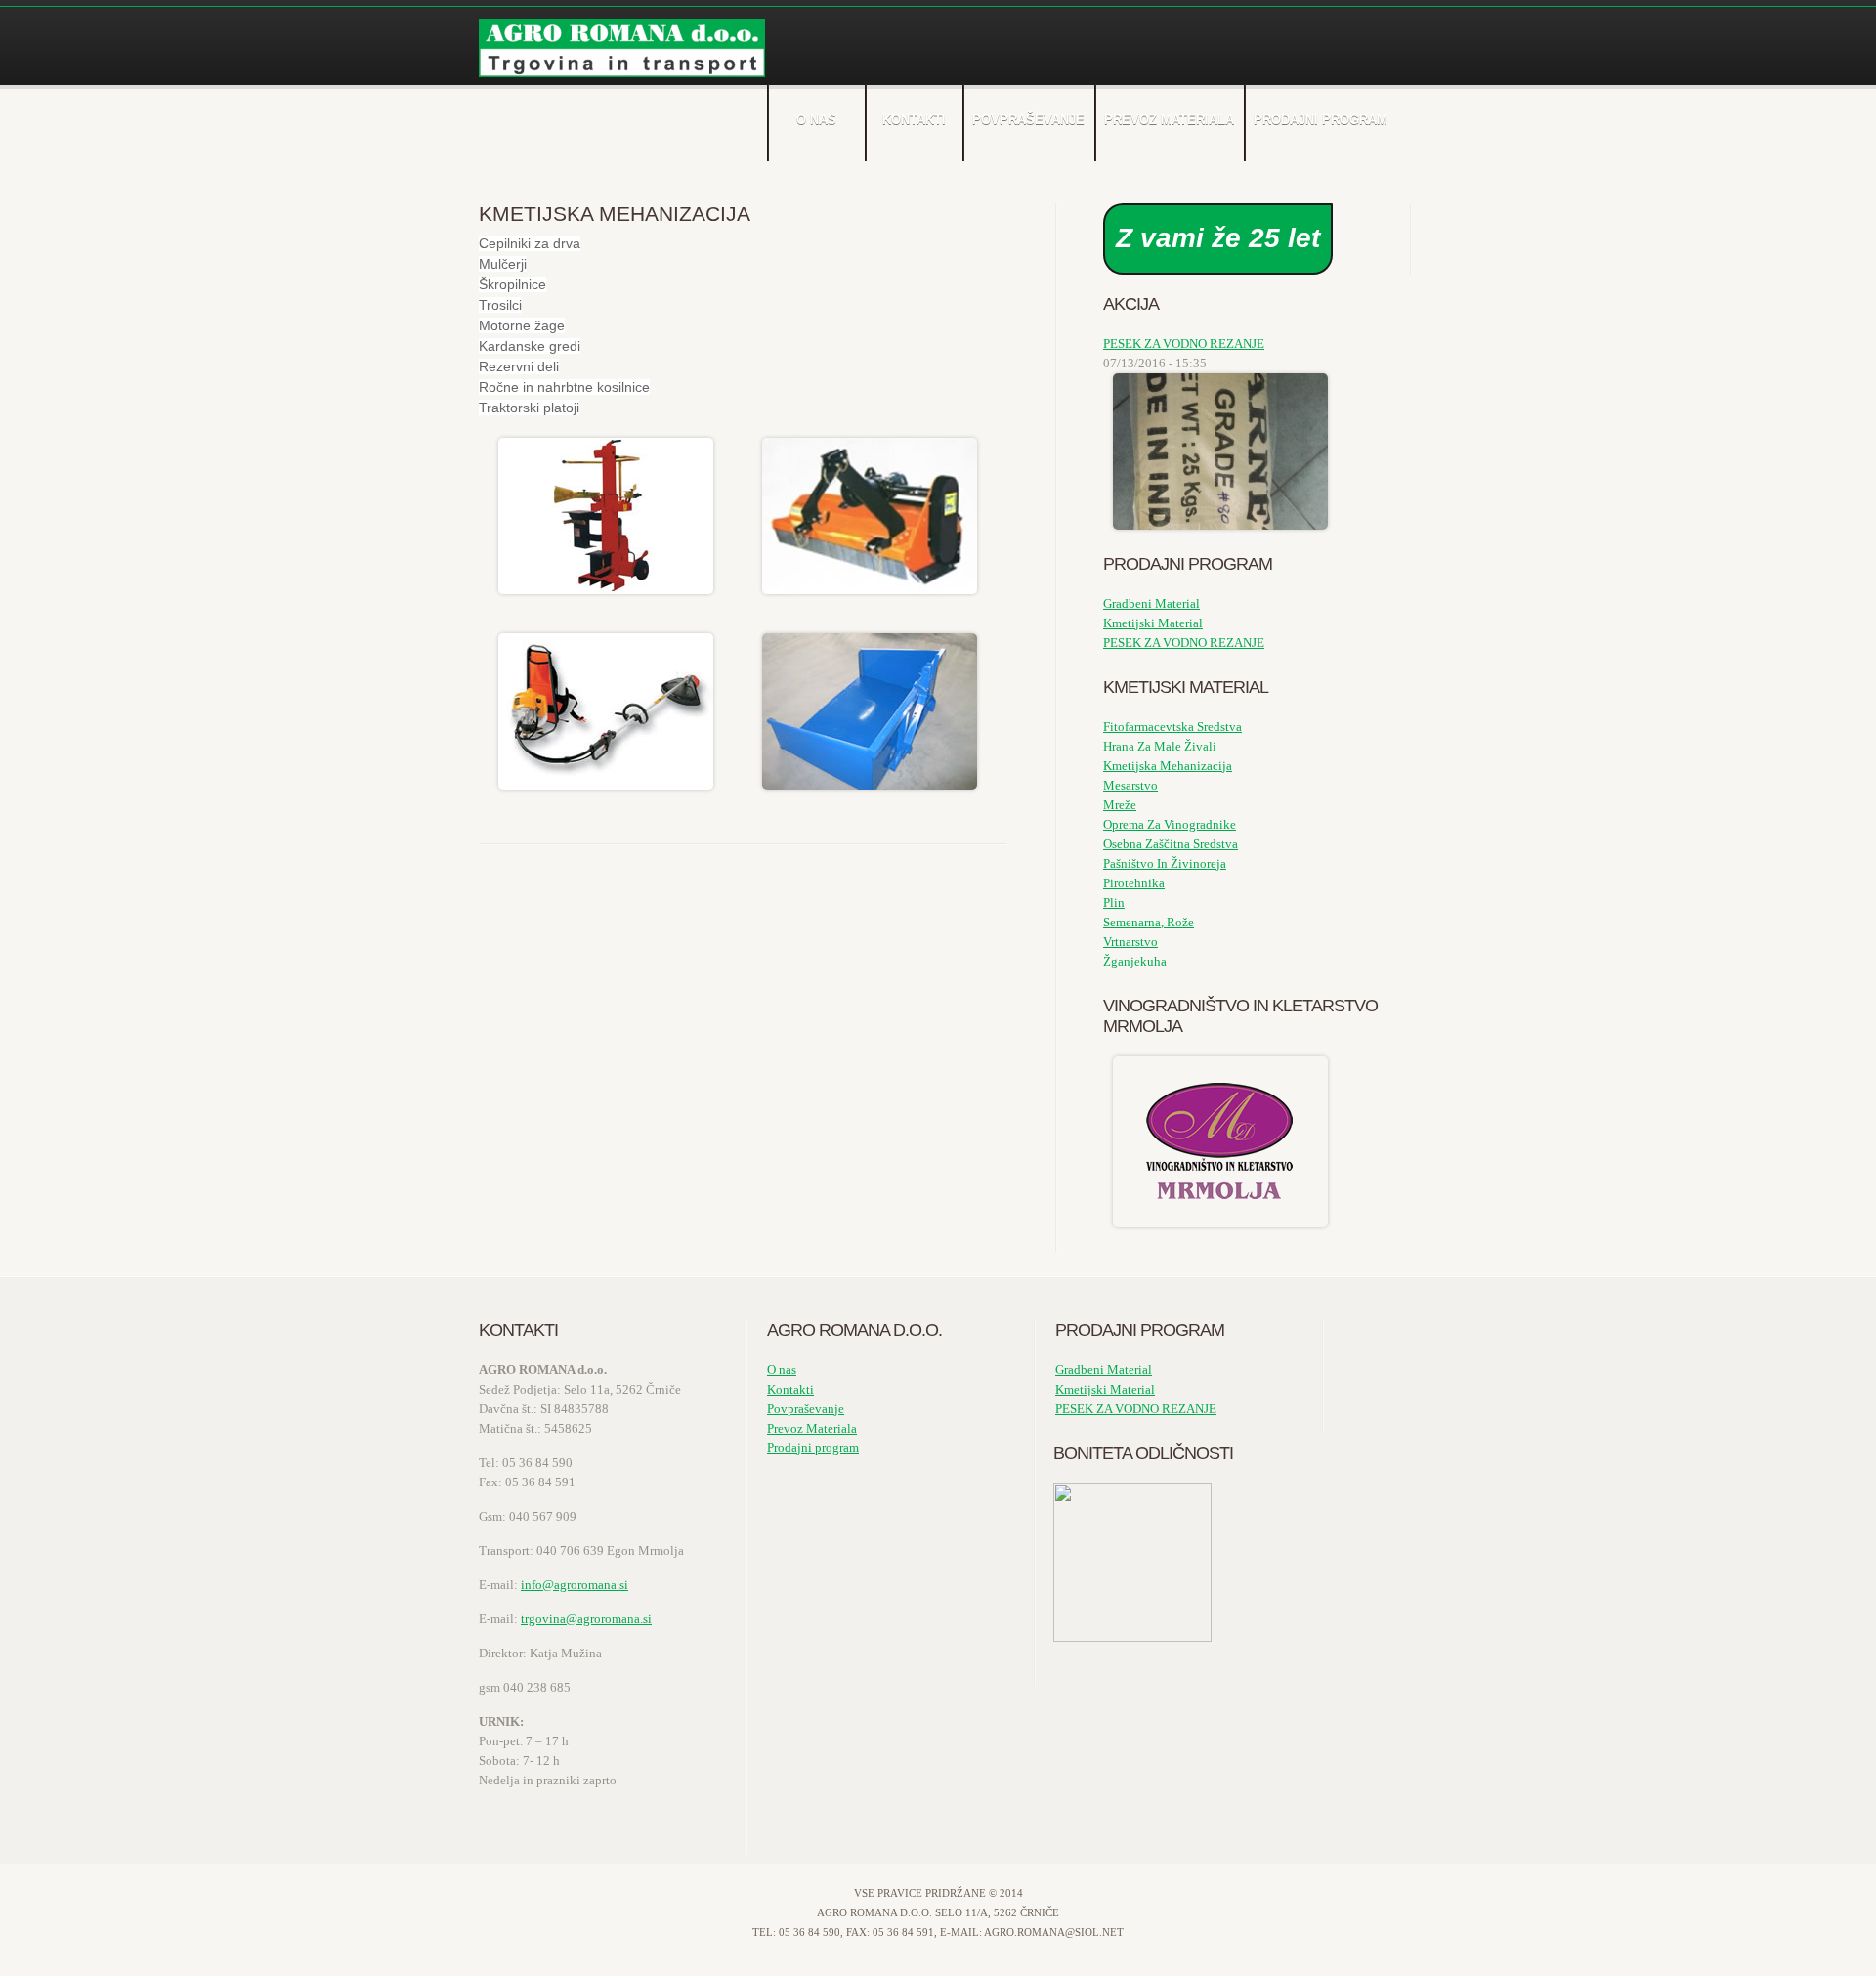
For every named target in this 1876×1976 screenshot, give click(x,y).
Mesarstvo (1130, 785)
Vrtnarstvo (1130, 942)
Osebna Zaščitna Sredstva (1171, 844)
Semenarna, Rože (1149, 922)
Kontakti (914, 120)
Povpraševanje (1028, 120)
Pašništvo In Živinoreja (1165, 863)
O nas (816, 120)
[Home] (622, 48)
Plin (1114, 902)
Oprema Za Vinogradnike (1170, 824)
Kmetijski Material (1153, 623)
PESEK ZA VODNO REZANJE (1184, 344)
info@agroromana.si (575, 1585)
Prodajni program (1321, 120)
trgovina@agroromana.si (586, 1619)
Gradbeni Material (1151, 603)
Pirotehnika (1134, 883)
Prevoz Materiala (1169, 120)
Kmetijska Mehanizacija (1168, 766)
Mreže (1120, 805)
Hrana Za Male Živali (1160, 746)
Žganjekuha (1135, 961)
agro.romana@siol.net (1054, 1932)
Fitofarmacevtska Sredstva (1172, 727)
